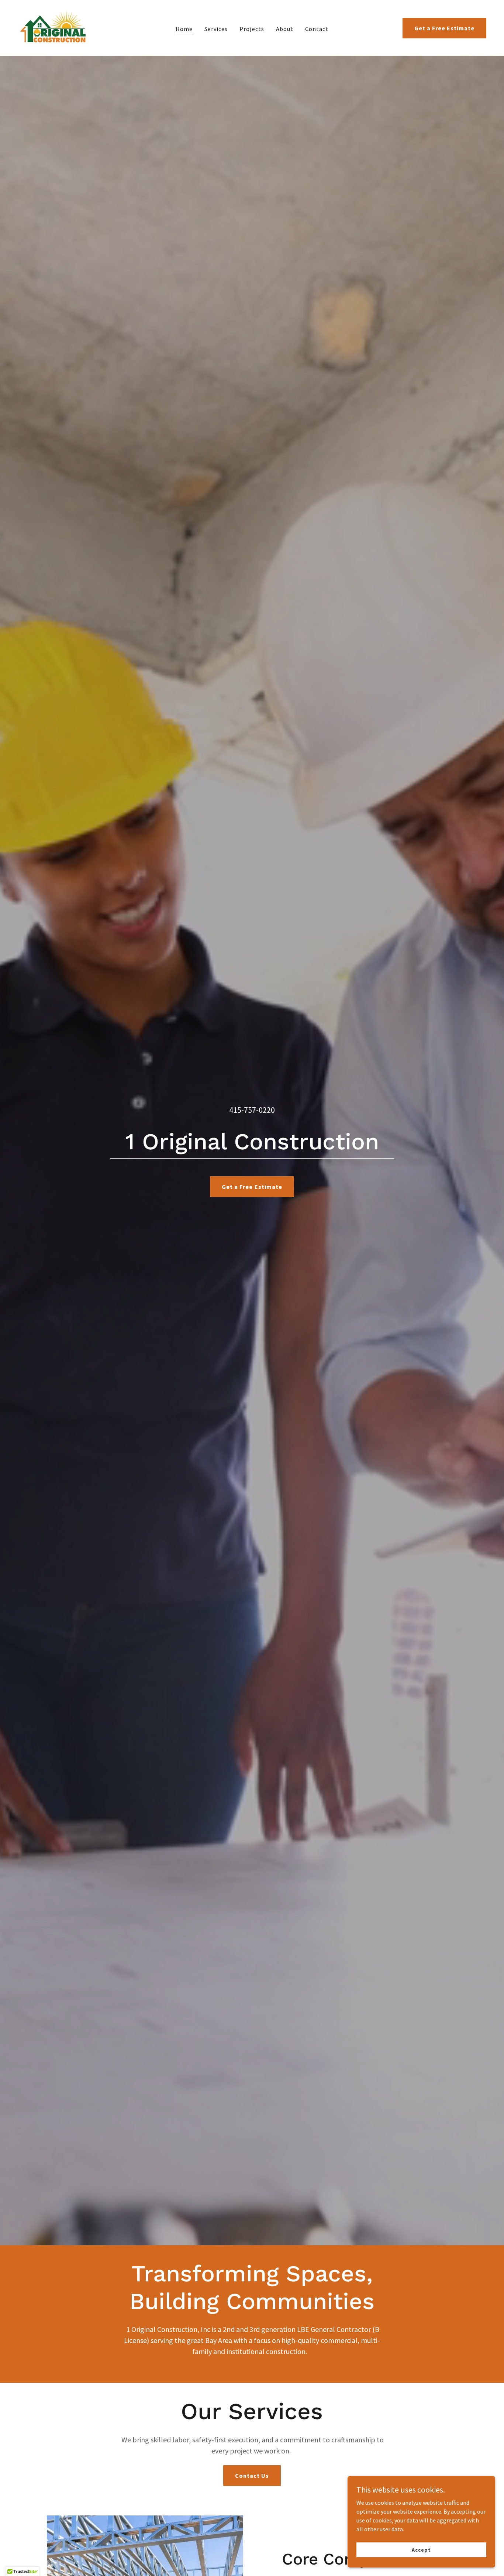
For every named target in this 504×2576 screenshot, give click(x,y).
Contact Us (252, 2476)
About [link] (285, 29)
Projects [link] (252, 29)
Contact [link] (317, 29)
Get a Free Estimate (444, 28)
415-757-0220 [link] (252, 1110)
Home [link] (184, 29)
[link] (53, 27)
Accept (421, 2549)
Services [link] (216, 29)
